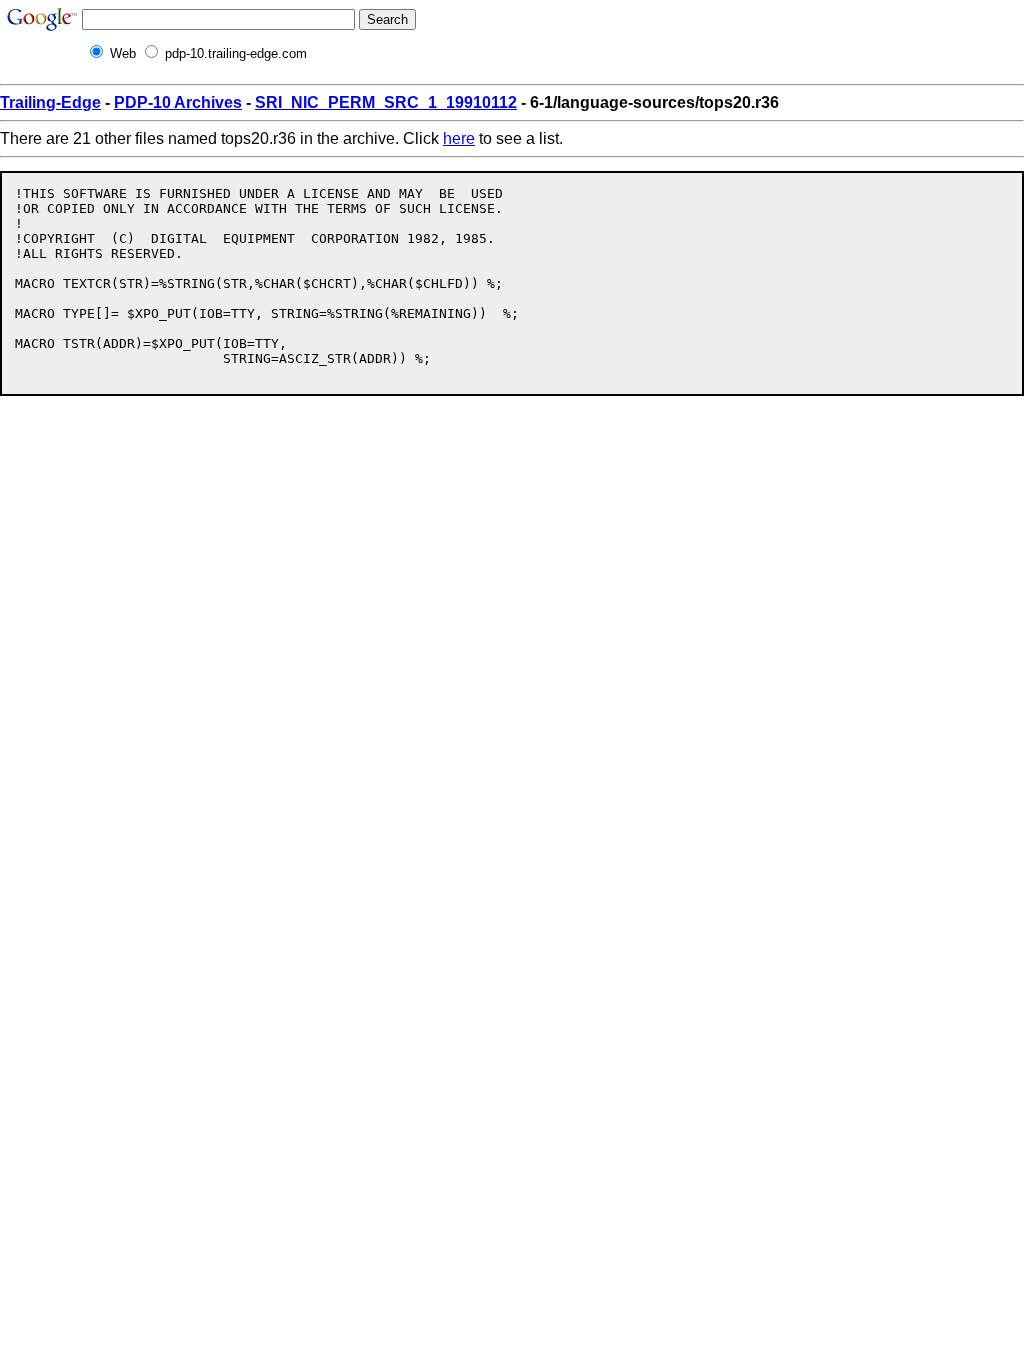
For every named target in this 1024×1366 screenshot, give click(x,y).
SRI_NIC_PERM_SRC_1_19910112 (386, 102)
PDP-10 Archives (178, 102)
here (459, 138)
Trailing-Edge (50, 102)
